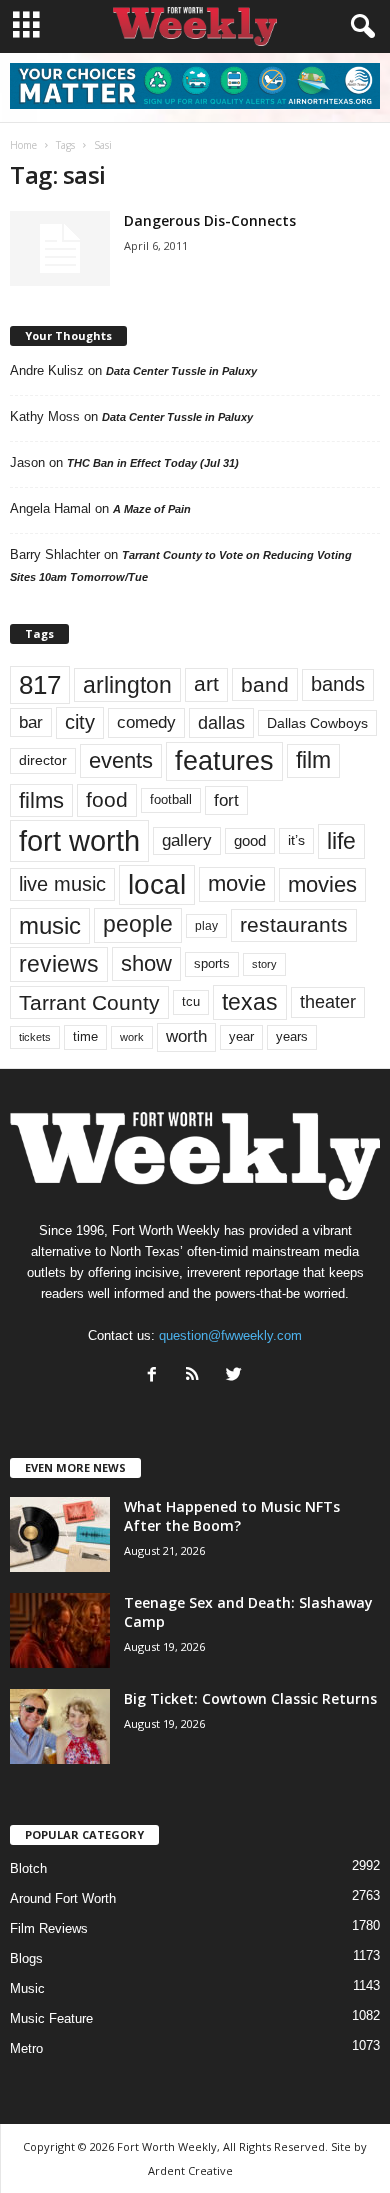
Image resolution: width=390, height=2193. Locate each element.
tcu (191, 1001)
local (157, 884)
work (132, 1037)
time (85, 1036)
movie (237, 883)
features (224, 761)
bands (338, 684)
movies (322, 884)
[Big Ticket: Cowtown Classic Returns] (60, 1726)
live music (62, 883)
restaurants (294, 925)
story (264, 964)
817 (40, 685)
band (265, 684)
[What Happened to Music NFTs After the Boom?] (60, 1534)
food (107, 800)
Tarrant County (89, 1002)
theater (328, 1001)
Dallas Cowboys (317, 723)
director (43, 760)
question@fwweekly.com (230, 1335)
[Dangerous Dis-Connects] (60, 248)
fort (226, 800)
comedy (146, 722)
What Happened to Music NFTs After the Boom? (232, 1516)
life (341, 841)
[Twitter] (236, 1376)
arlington (127, 685)
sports (212, 964)
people (138, 924)
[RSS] (197, 1376)
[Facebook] (156, 1376)
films (41, 800)
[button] (359, 27)
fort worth (79, 840)
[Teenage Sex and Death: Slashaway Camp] (60, 1630)
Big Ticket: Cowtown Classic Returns (250, 1698)
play (206, 926)
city (80, 722)
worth (186, 1036)
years (292, 1036)
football (171, 799)
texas (250, 1002)
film (313, 760)
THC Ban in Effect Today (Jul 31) (153, 463)
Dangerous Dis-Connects (210, 220)
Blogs (26, 1958)
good (250, 841)
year (241, 1037)
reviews (59, 964)
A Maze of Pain (152, 509)
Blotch (28, 1868)
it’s (296, 840)
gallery (187, 840)
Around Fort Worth (63, 1898)
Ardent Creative (190, 2170)
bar (31, 722)
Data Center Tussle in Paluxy (181, 371)
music (50, 925)
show (146, 963)
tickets (35, 1037)
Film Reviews (49, 1928)
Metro (26, 2048)
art (206, 684)
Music (27, 1988)
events (121, 760)
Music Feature (51, 2018)
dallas (221, 722)
